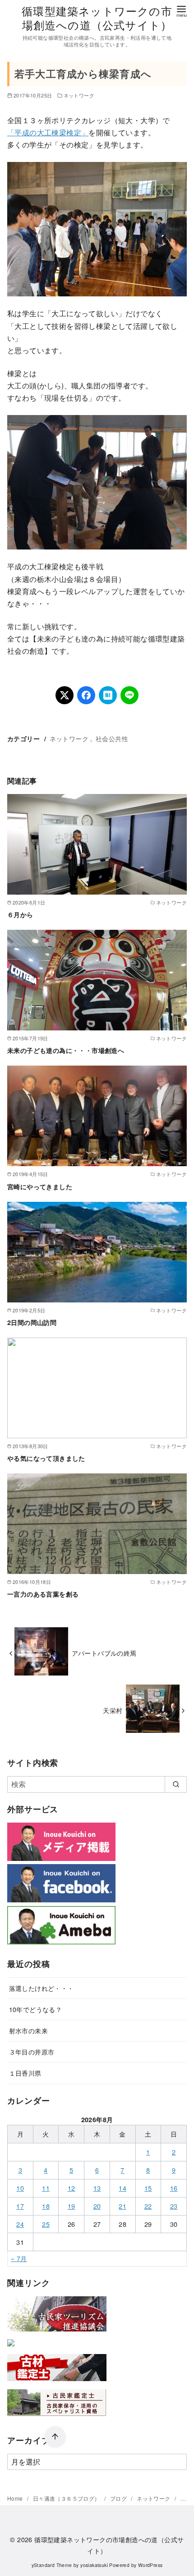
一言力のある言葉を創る (43, 1594)
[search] (176, 1784)
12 (72, 2188)
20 (97, 2206)
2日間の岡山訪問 (32, 1322)
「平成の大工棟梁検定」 (48, 132)
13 (97, 2188)
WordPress (150, 2565)
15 (148, 2188)
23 (174, 2206)
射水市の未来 (28, 2030)
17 (20, 2206)
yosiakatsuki (94, 2565)
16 (174, 2188)
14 (122, 2188)
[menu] (181, 11)
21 (122, 2206)
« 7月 (19, 2258)
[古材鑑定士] (57, 2383)
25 (46, 2224)
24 (20, 2224)
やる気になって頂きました (46, 1458)
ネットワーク (79, 95)
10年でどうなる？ (36, 2009)
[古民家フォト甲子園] (11, 2348)
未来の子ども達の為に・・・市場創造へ (66, 1050)
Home (16, 2498)
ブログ (119, 2498)
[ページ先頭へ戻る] (55, 2437)
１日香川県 (25, 2073)
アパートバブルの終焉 (104, 1653)
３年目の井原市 (32, 2052)
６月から (20, 914)
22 (148, 2206)
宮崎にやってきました (40, 1186)
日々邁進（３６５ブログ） (67, 2498)
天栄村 (113, 1710)
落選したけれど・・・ (42, 1988)
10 (20, 2188)
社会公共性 (112, 738)
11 (46, 2188)
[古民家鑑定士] (57, 2418)
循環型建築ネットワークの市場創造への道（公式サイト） (97, 18)
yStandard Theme (52, 2565)
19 (72, 2206)
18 (46, 2206)
